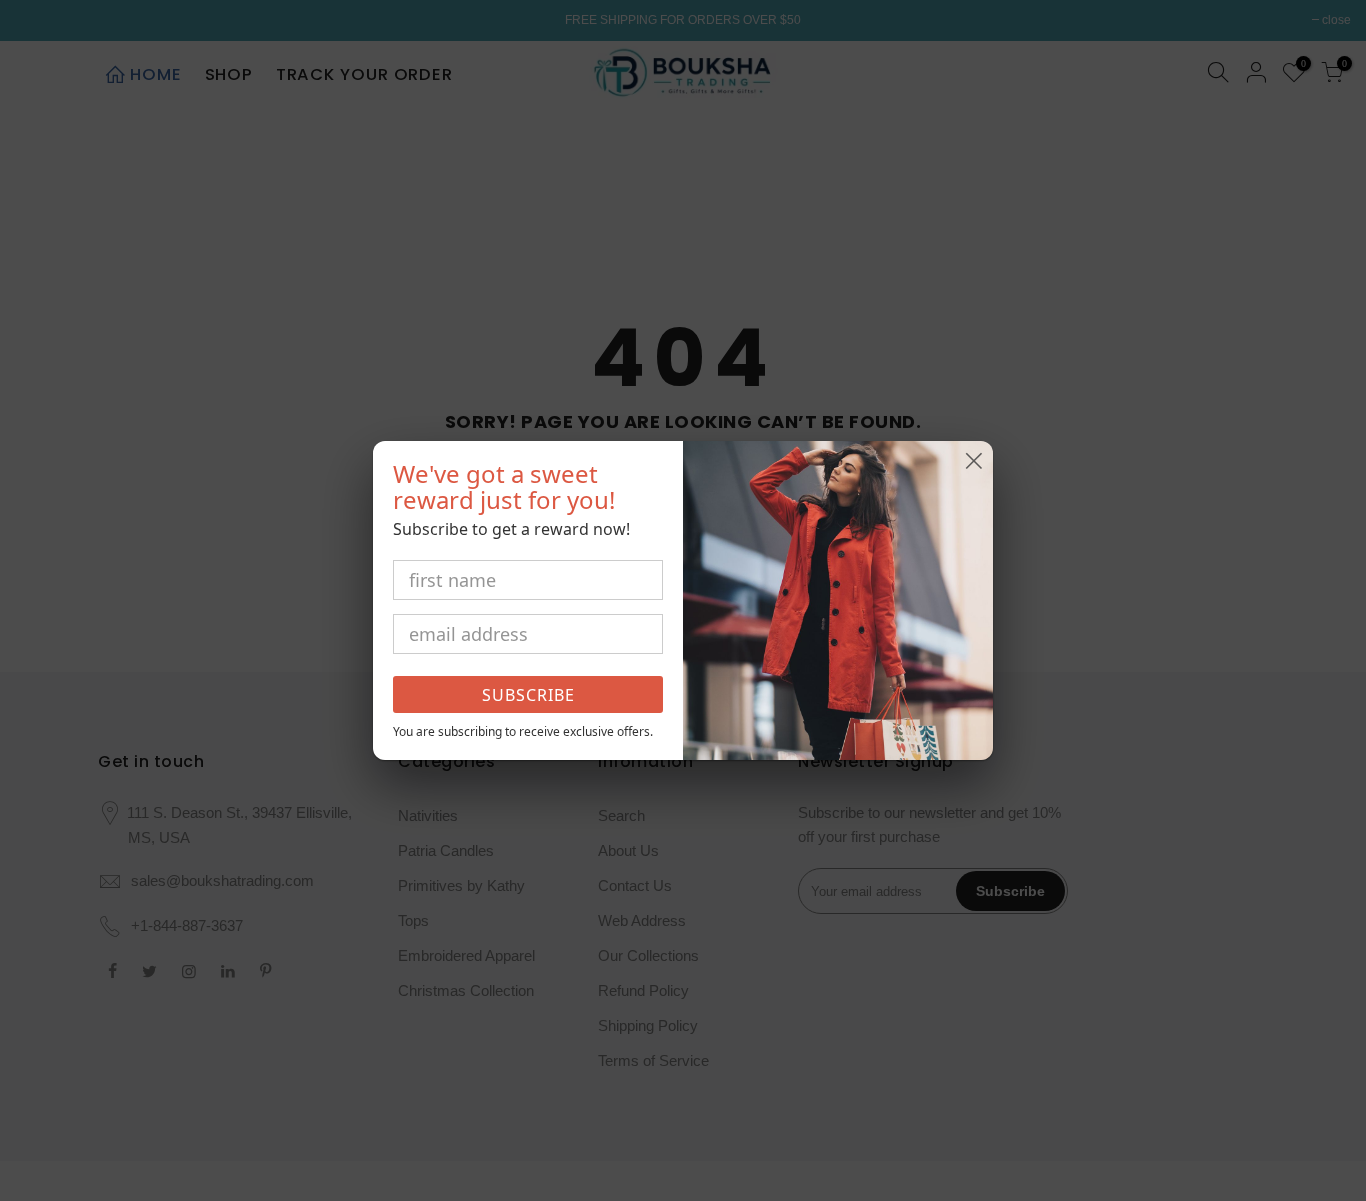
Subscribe (528, 695)
